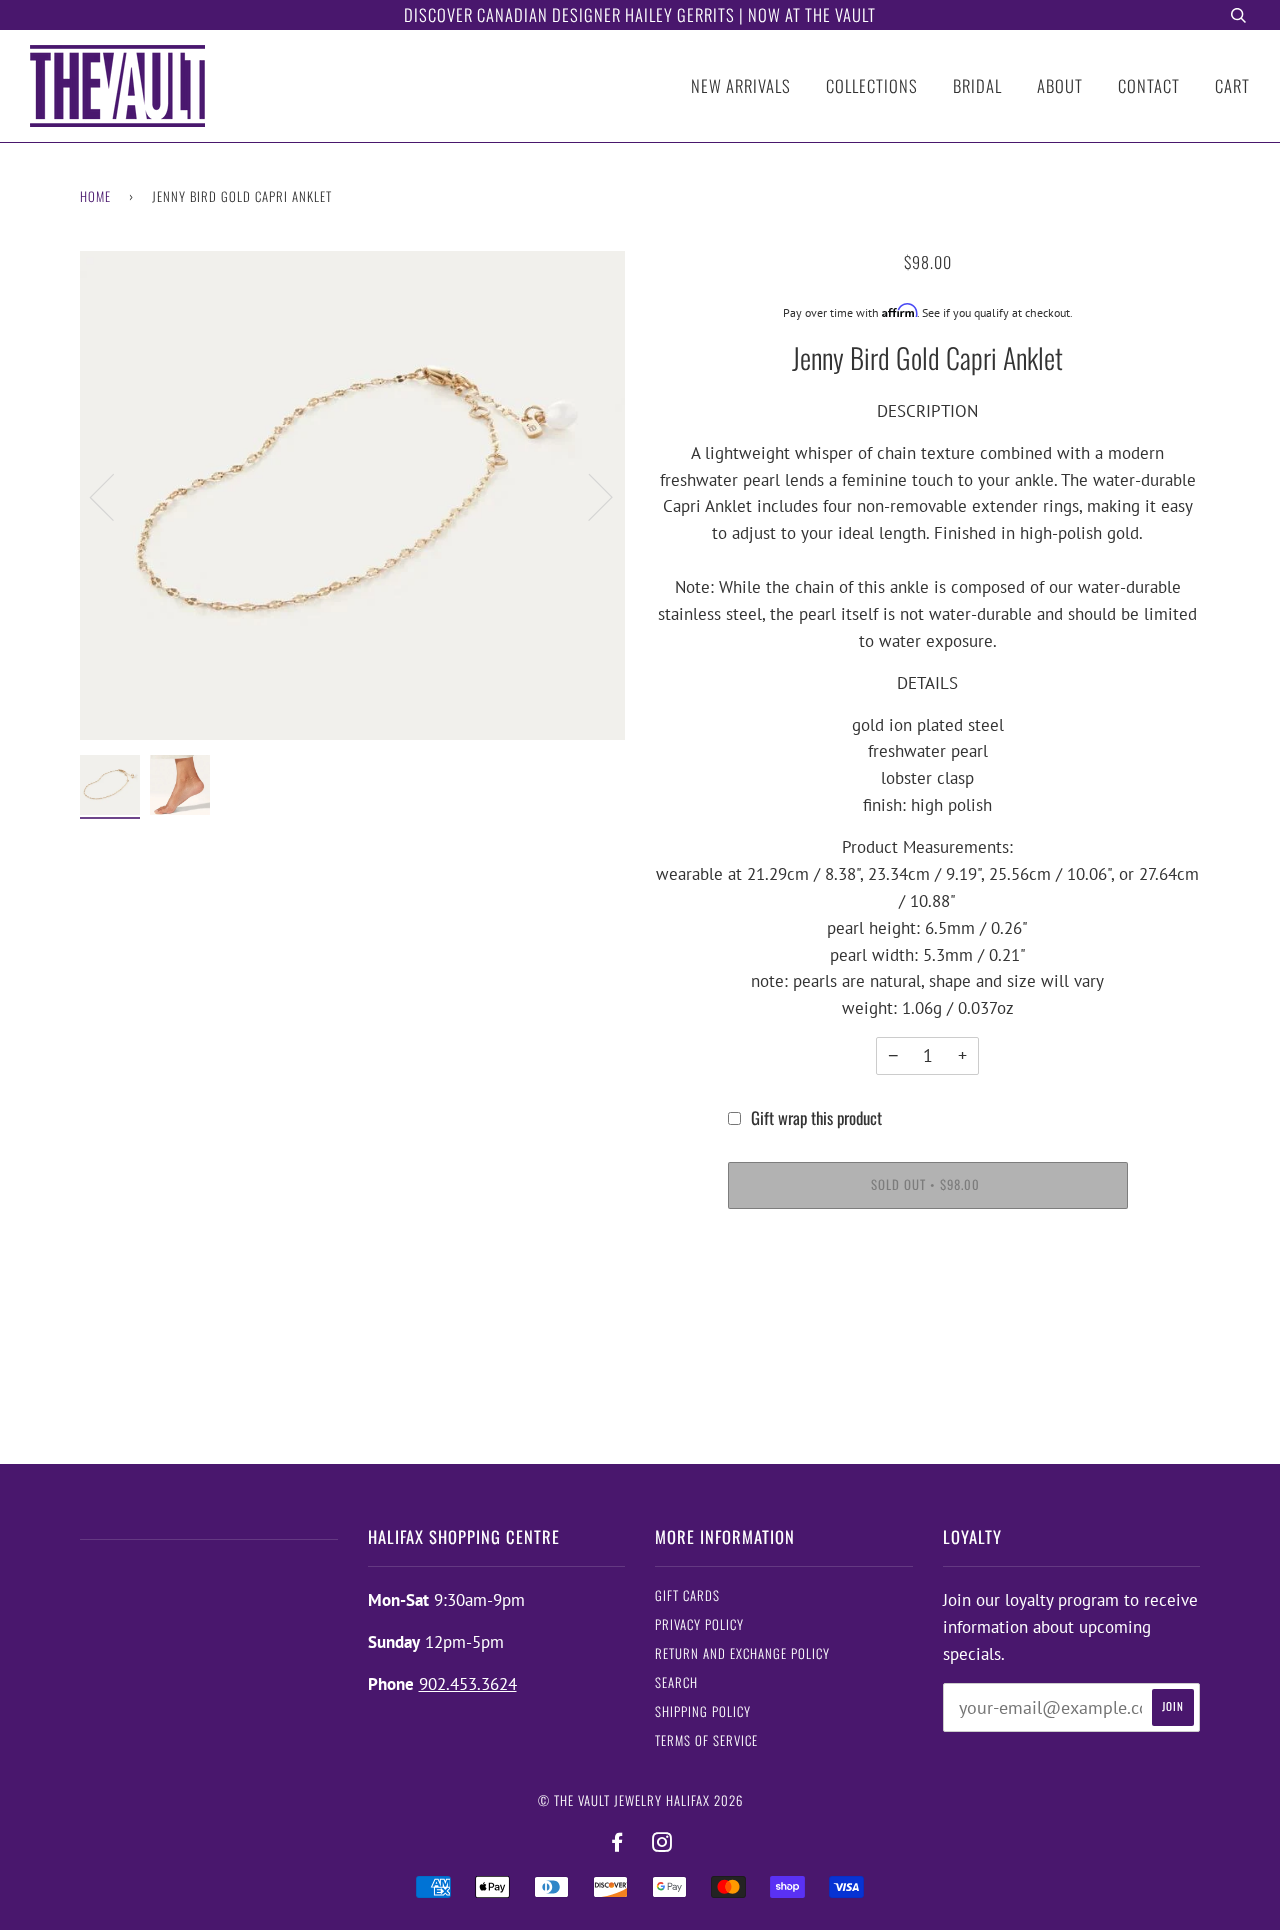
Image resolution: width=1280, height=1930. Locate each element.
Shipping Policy (703, 1711)
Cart (1232, 85)
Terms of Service (706, 1740)
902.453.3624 (468, 1684)
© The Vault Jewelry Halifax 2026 (640, 1800)
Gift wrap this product (816, 1117)
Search (676, 1682)
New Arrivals (741, 85)
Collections (872, 85)
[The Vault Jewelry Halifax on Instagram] (662, 1842)
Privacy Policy (699, 1624)
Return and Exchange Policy (742, 1653)
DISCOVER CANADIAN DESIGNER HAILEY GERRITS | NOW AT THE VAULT (640, 14)
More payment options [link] (927, 1299)
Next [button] (588, 496)
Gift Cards (687, 1595)
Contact (1149, 85)
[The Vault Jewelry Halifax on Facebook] (617, 1842)
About (1060, 85)
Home (95, 196)
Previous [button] (114, 496)
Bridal (977, 85)
